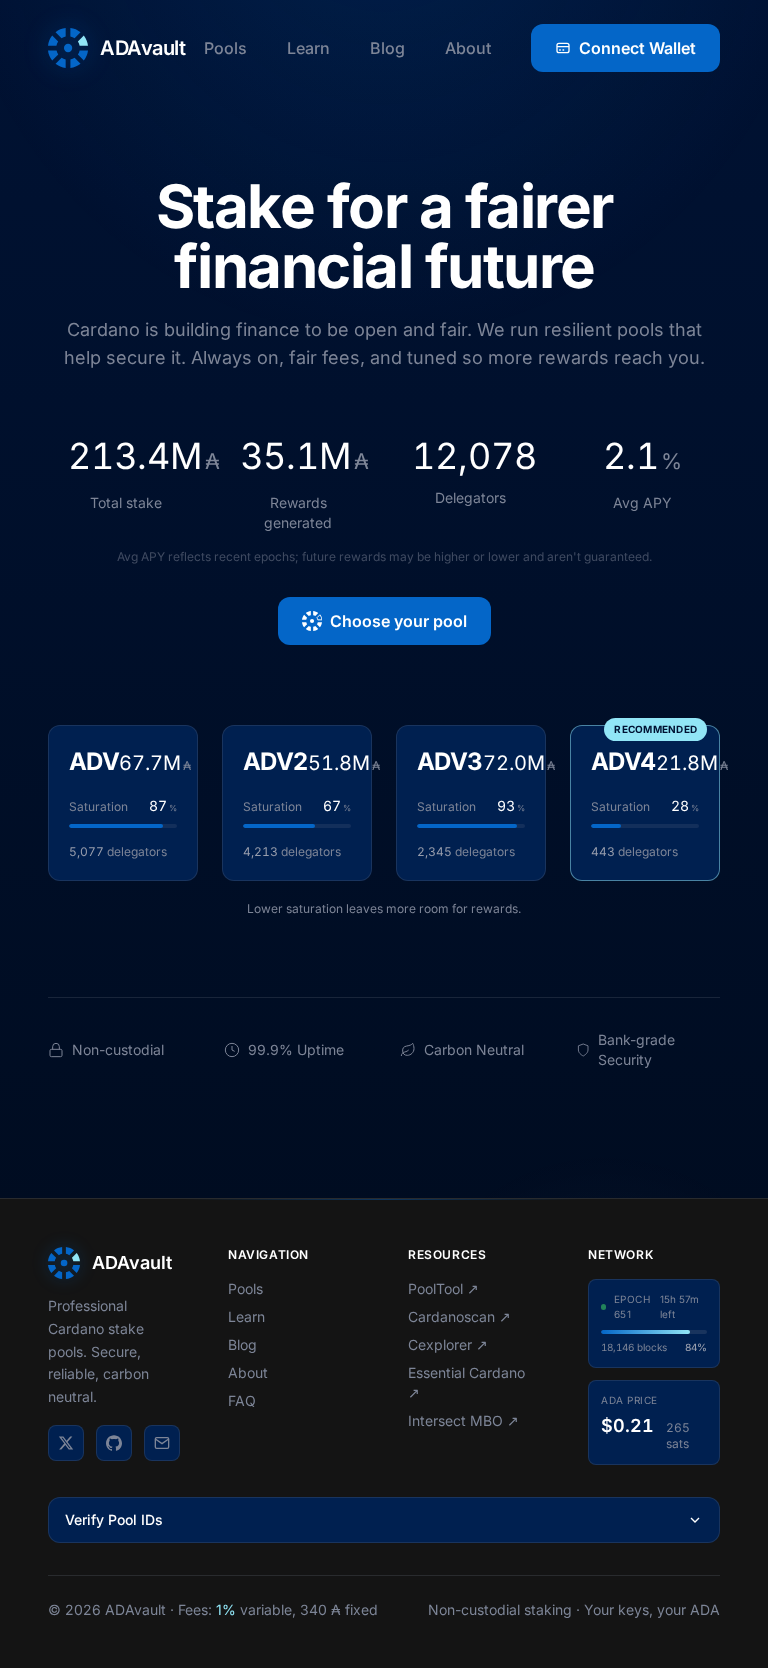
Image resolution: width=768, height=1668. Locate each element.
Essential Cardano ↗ (466, 1382)
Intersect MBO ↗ (463, 1420)
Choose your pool (398, 621)
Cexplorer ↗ (448, 1344)
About (468, 48)
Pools (225, 48)
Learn (308, 48)
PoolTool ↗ (443, 1288)
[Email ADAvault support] (162, 1443)
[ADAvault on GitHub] (114, 1443)
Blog (387, 48)
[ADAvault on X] (66, 1443)
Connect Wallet (637, 48)
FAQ (242, 1400)
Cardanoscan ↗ (459, 1316)
